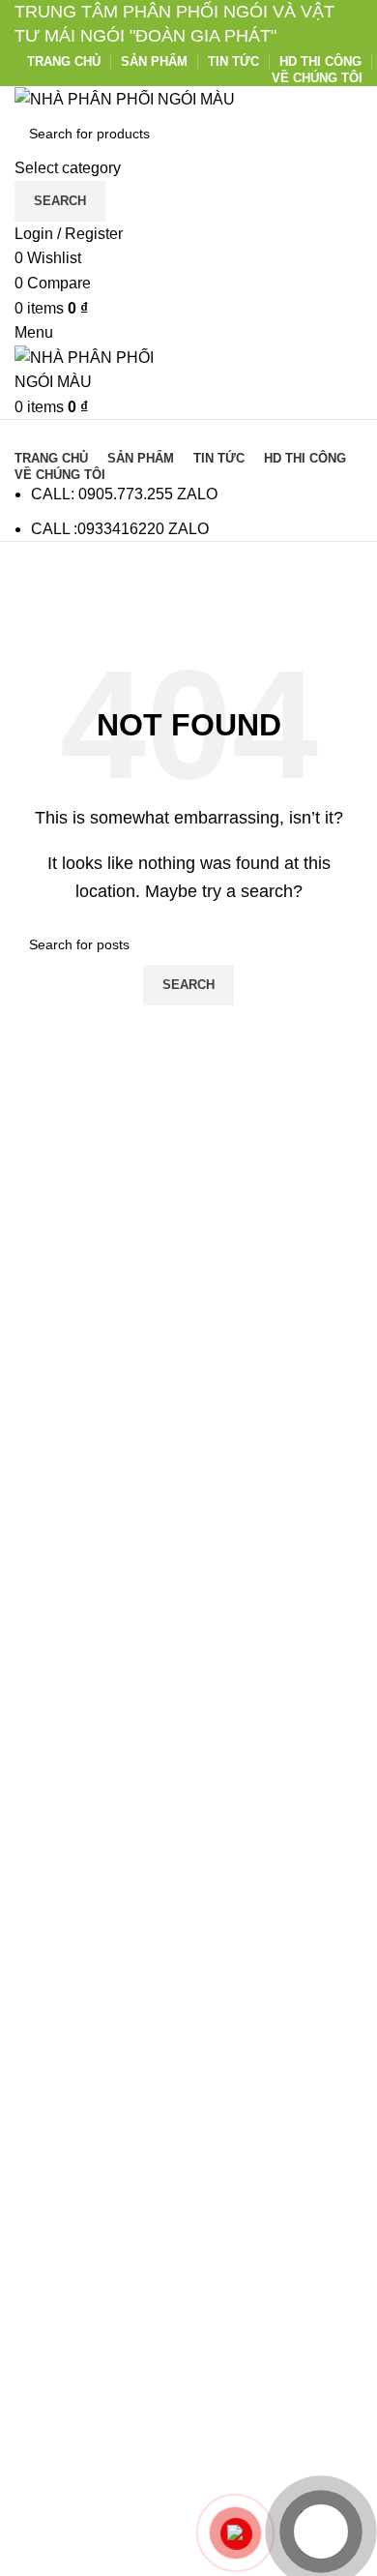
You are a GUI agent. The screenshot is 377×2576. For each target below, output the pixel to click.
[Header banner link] (188, 1288)
